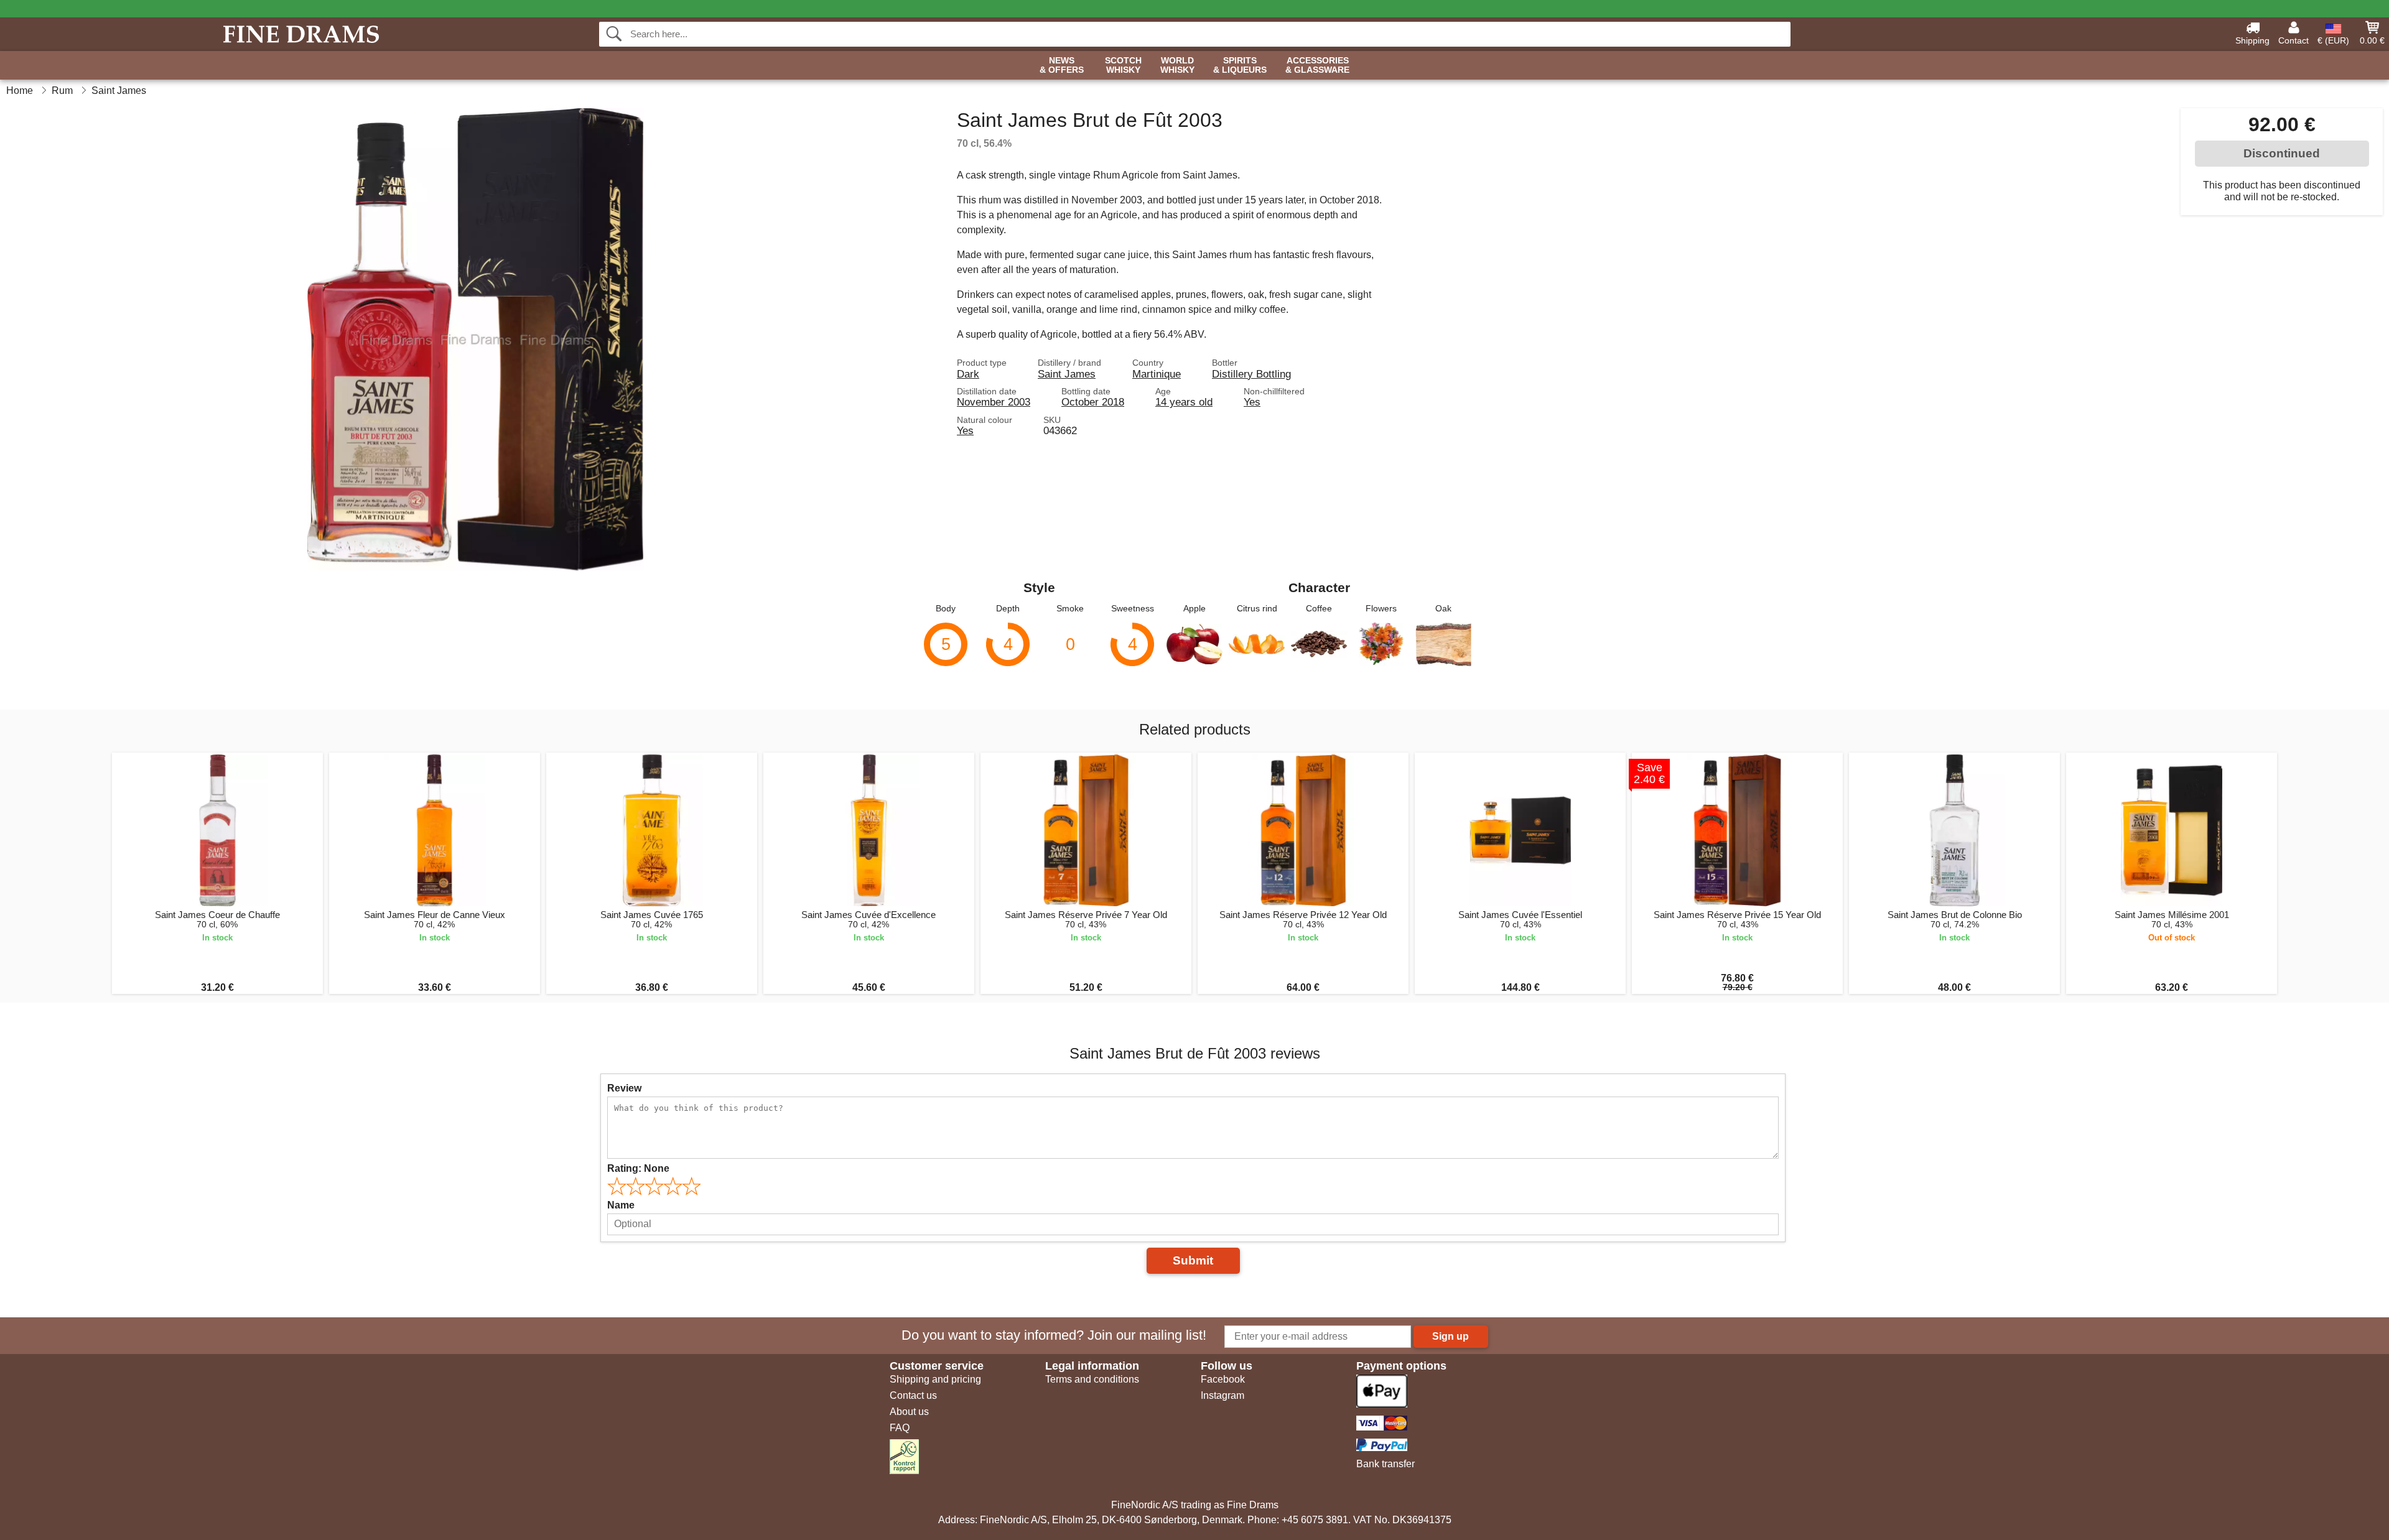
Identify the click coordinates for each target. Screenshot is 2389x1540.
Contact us (913, 1395)
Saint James (1067, 374)
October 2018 (1093, 402)
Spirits (1240, 65)
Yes (1252, 402)
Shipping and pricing (935, 1379)
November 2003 (994, 402)
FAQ (900, 1428)
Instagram (1222, 1395)
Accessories (1317, 65)
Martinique (1157, 374)
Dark (968, 374)
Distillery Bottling (1251, 374)
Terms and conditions (1092, 1379)
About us (909, 1412)
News (1062, 65)
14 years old (1184, 402)
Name (621, 1205)
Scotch (1123, 65)
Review (624, 1088)
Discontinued (2282, 153)
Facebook (1223, 1379)
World (1177, 65)
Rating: (638, 1168)
